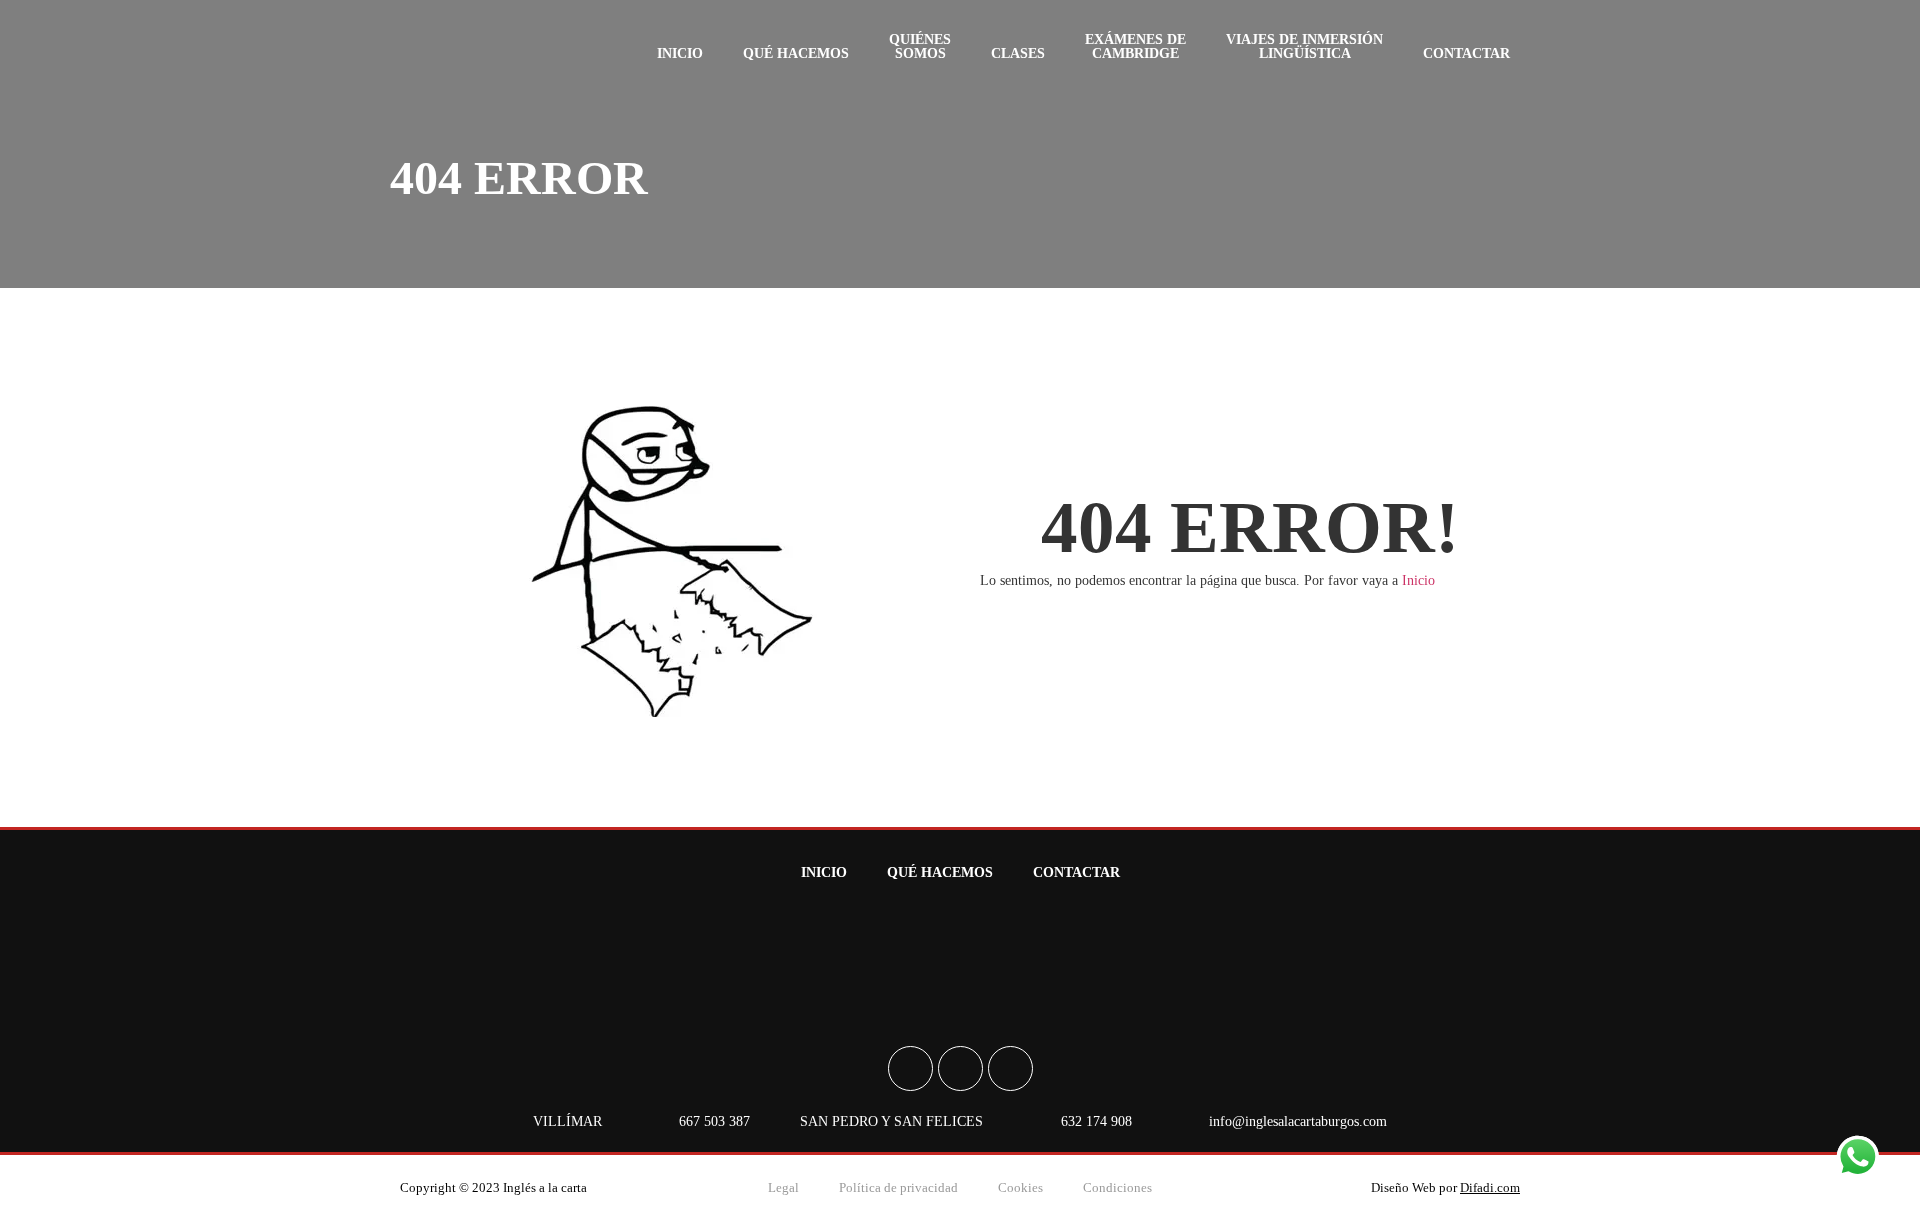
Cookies (1020, 1187)
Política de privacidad (898, 1187)
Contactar (1466, 53)
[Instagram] (960, 1068)
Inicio (680, 53)
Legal (783, 1187)
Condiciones (1117, 1187)
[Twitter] (1010, 1068)
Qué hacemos (796, 53)
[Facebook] (910, 1068)
